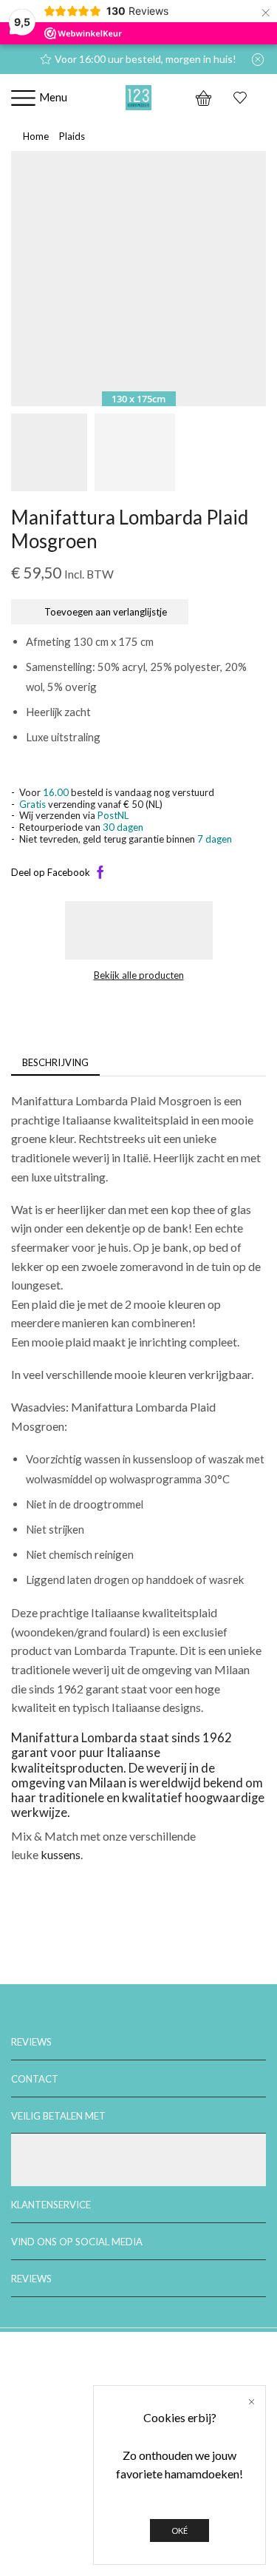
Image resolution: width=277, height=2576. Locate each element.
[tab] (55, 1063)
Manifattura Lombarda (74, 1738)
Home (36, 136)
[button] (30, 283)
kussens (61, 1854)
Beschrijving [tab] (55, 1062)
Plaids (72, 136)
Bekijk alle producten (139, 975)
